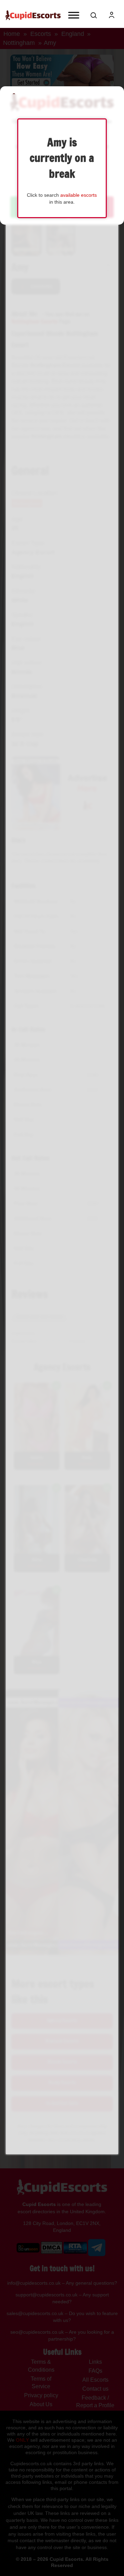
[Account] (112, 15)
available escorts (79, 195)
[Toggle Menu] (74, 15)
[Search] (94, 15)
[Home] (33, 15)
